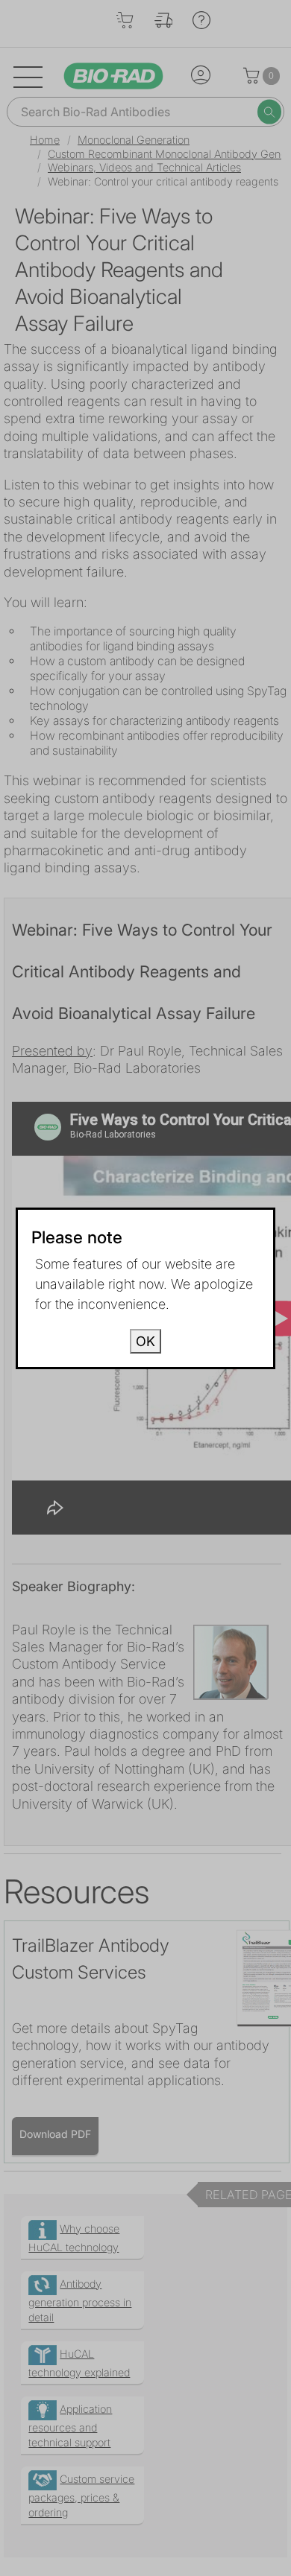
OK (145, 1341)
